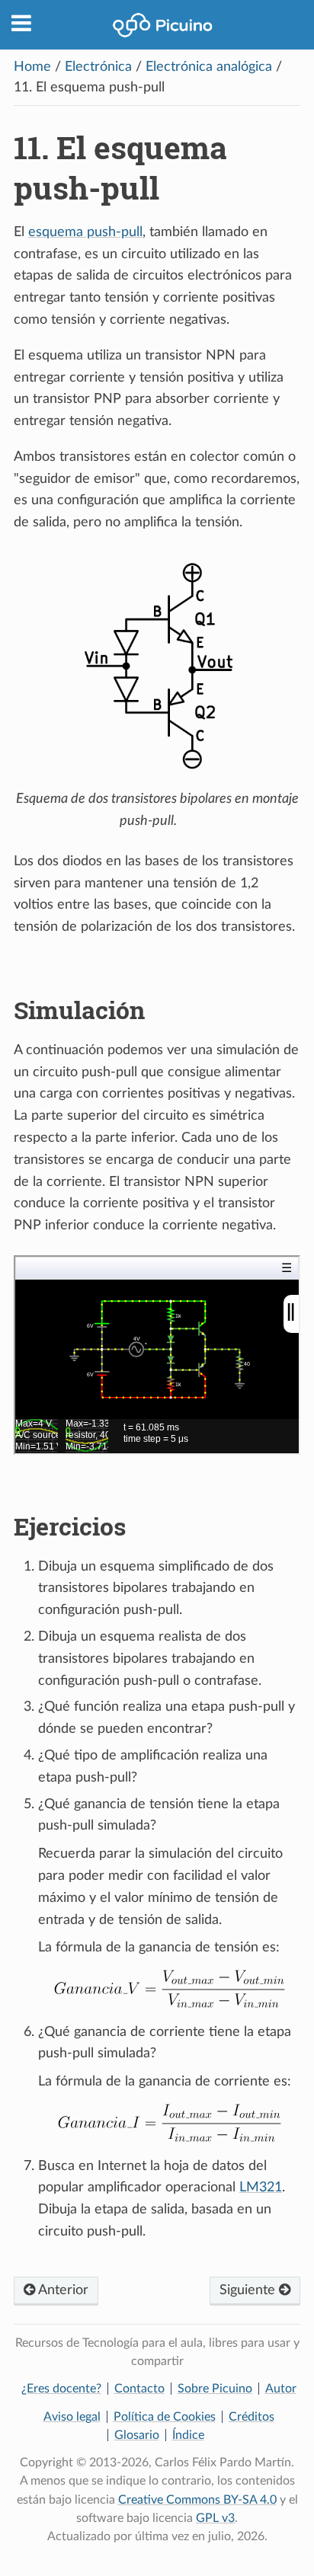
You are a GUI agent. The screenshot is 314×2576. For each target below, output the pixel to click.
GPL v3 (215, 2518)
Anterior (62, 2290)
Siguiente (249, 2290)
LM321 (261, 2188)
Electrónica (98, 67)
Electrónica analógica (209, 67)
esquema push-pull (85, 232)
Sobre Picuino (215, 2389)
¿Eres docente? (61, 2389)
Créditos (252, 2417)
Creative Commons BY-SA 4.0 (197, 2500)
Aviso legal (72, 2417)
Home (32, 67)
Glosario (137, 2435)
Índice (188, 2435)
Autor (281, 2389)
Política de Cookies (165, 2417)
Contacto (139, 2389)
